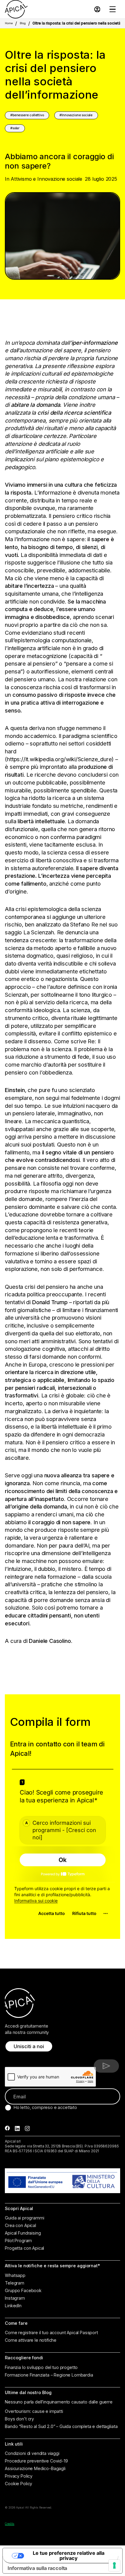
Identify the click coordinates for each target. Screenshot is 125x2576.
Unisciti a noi (29, 2046)
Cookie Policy (19, 2484)
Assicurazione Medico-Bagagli (35, 2469)
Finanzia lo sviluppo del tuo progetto (41, 2367)
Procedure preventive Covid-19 (36, 2461)
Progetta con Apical (24, 2248)
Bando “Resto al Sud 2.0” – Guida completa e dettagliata (61, 2426)
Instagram (15, 2298)
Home (9, 23)
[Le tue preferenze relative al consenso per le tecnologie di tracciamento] (114, 2565)
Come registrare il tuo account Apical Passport (51, 2333)
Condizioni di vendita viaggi (32, 2453)
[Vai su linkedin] (17, 2129)
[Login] (97, 9)
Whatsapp (15, 2275)
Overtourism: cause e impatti (34, 2411)
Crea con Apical (20, 2226)
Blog (23, 23)
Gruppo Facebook (23, 2291)
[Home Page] (16, 9)
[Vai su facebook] (7, 2129)
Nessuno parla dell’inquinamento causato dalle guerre (59, 2402)
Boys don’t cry (19, 2419)
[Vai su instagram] (27, 2129)
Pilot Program (18, 2241)
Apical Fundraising (23, 2233)
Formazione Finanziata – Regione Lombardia (49, 2375)
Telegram (15, 2283)
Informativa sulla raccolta (37, 2568)
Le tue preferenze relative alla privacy (69, 2555)
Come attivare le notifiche (31, 2340)
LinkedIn (13, 2306)
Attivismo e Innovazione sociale (46, 179)
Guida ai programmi (24, 2218)
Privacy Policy (19, 2476)
